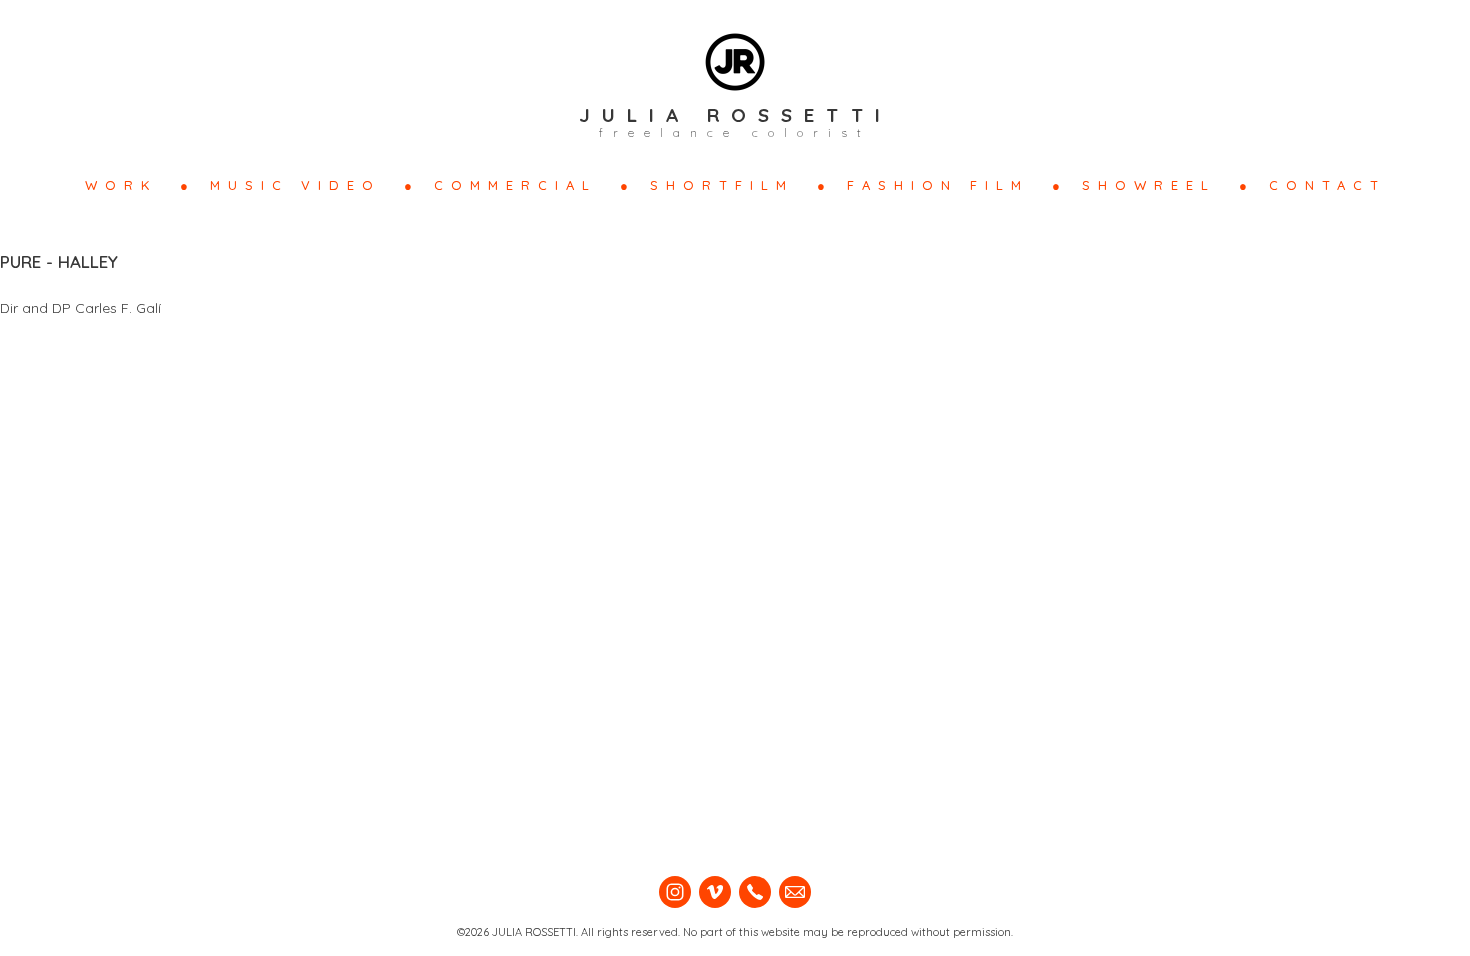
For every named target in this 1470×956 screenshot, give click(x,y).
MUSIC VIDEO (295, 185)
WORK (121, 185)
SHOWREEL (1149, 185)
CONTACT (1327, 185)
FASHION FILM (938, 185)
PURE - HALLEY (59, 261)
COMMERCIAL (515, 185)
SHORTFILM (722, 185)
